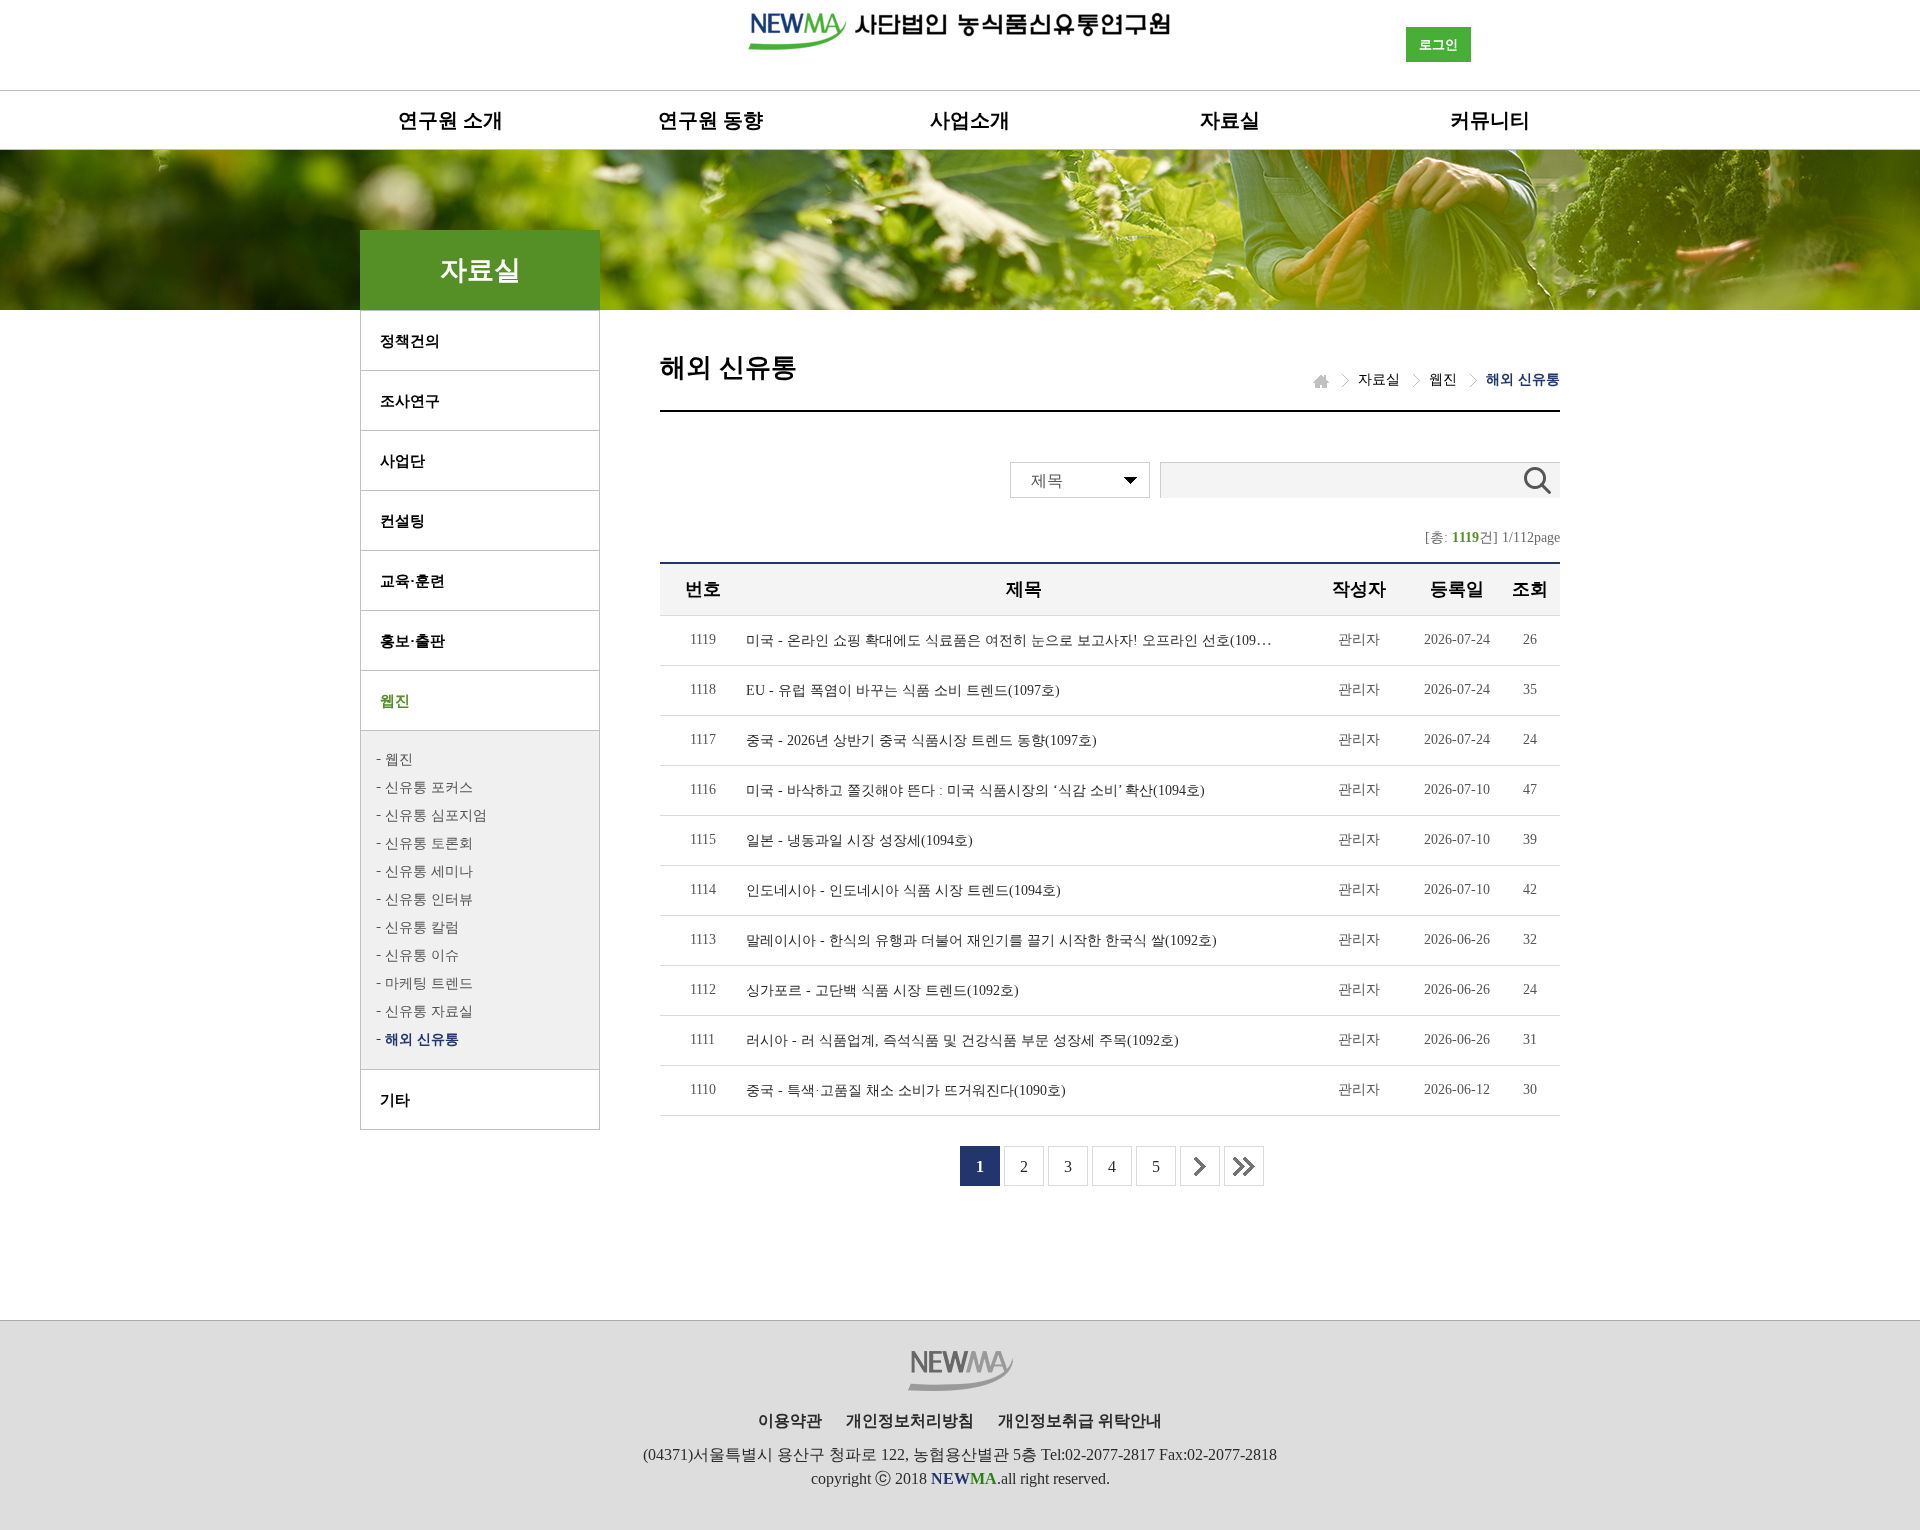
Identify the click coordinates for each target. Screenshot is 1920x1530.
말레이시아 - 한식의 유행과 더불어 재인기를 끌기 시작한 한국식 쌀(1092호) (981, 940)
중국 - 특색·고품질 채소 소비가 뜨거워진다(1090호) (906, 1090)
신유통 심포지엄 (436, 815)
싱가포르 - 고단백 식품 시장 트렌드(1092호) (882, 990)
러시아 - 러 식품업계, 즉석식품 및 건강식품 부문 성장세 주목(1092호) (962, 1040)
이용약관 (790, 1420)
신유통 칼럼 (422, 927)
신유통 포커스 (429, 787)
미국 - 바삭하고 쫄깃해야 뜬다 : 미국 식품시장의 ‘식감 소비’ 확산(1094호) (975, 790)
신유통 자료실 (429, 1011)
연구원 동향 (710, 120)
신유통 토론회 (429, 843)
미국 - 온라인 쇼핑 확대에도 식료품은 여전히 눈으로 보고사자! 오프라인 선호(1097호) (1014, 640)
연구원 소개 (450, 120)
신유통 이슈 (422, 955)
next (1200, 1166)
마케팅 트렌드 (429, 983)
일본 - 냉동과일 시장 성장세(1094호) (859, 840)
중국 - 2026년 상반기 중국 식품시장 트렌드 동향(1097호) (921, 740)
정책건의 (410, 341)
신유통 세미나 (429, 871)
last (1244, 1166)
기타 (395, 1100)
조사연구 (410, 401)
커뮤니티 (1490, 120)
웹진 (395, 701)
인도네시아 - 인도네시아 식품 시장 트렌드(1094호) (903, 890)
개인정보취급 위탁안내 (1080, 1420)
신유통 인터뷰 (429, 899)
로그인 (1438, 44)
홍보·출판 (412, 641)
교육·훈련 (412, 581)
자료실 (1230, 120)
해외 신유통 (422, 1039)
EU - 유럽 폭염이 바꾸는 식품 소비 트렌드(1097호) (903, 690)
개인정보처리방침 (910, 1420)
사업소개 (970, 120)
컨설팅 (402, 521)
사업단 (402, 461)
